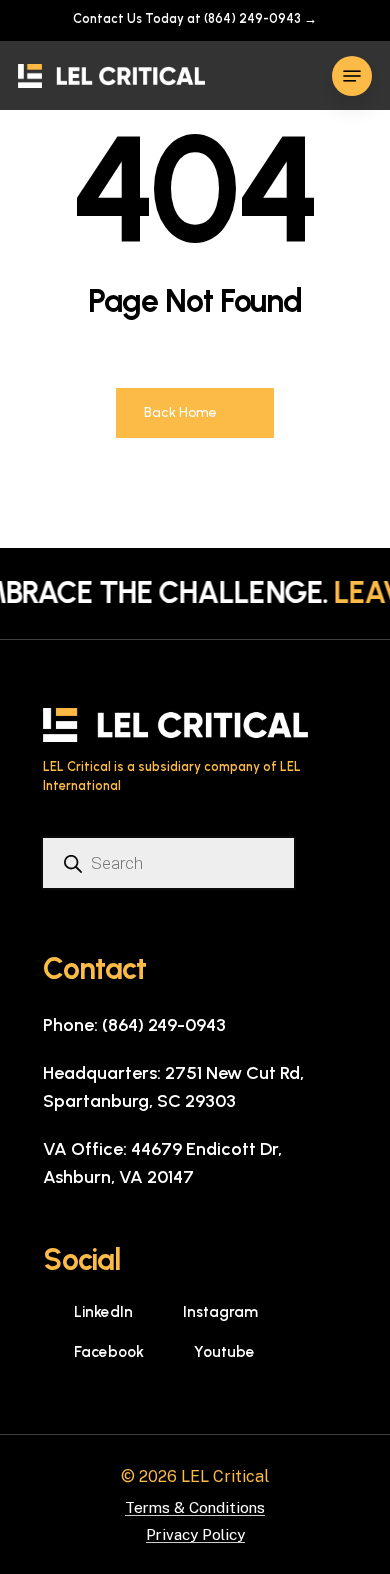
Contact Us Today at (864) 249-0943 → (195, 18)
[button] (352, 76)
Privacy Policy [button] (195, 1534)
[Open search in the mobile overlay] (175, 863)
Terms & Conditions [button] (195, 1507)
